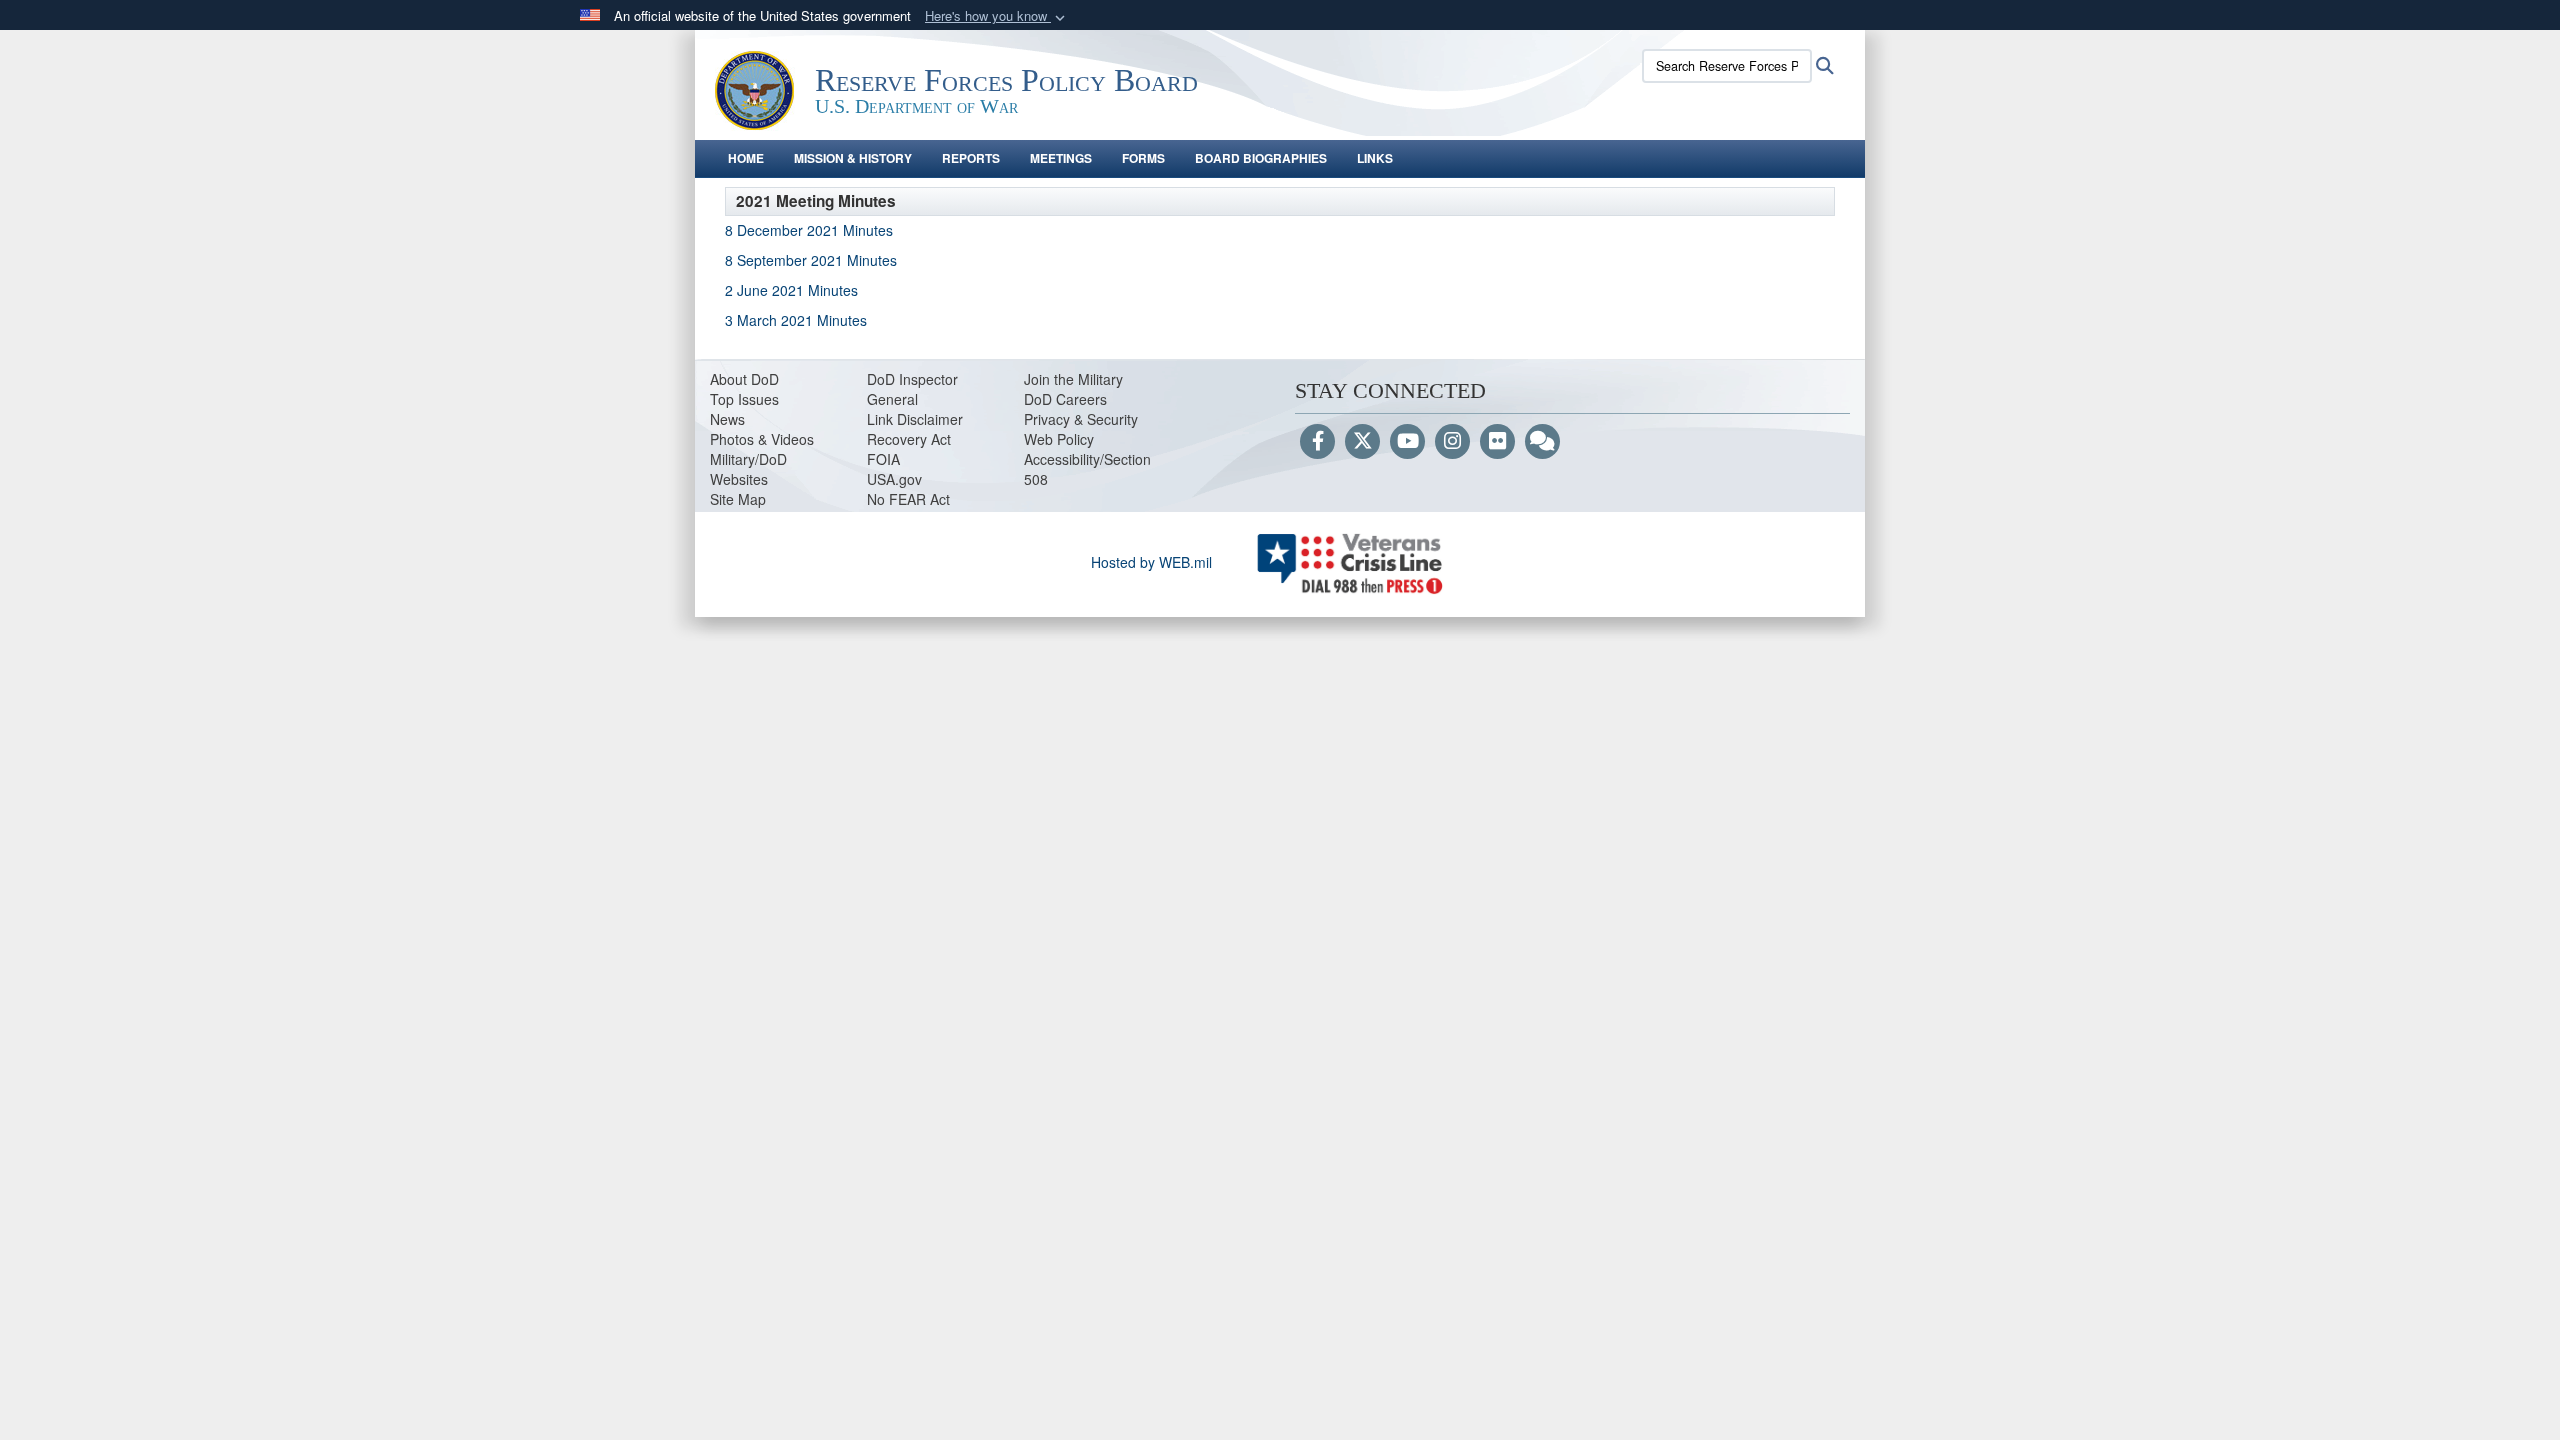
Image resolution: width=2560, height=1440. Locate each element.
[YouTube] (1407, 442)
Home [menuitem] (746, 158)
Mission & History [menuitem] (853, 158)
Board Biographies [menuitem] (1261, 158)
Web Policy (1059, 439)
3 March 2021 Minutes (796, 320)
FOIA (883, 459)
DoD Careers (1065, 399)
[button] (997, 16)
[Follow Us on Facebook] (1317, 442)
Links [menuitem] (1375, 158)
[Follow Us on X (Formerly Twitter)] (1362, 442)
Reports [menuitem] (971, 158)
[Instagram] (1452, 442)
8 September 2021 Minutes (811, 260)
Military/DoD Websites (748, 469)
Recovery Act (909, 439)
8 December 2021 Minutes (811, 230)
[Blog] (1542, 442)
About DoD (744, 379)
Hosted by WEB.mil (1151, 562)
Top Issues (744, 399)
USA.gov (894, 479)
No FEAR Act (908, 499)
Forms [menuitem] (1143, 158)
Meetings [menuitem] (1061, 158)
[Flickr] (1497, 442)
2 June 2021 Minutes (791, 290)
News (727, 419)
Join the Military (1073, 379)
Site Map (738, 499)
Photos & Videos (762, 439)
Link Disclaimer (915, 419)
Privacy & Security (1081, 419)
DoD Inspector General (912, 389)
